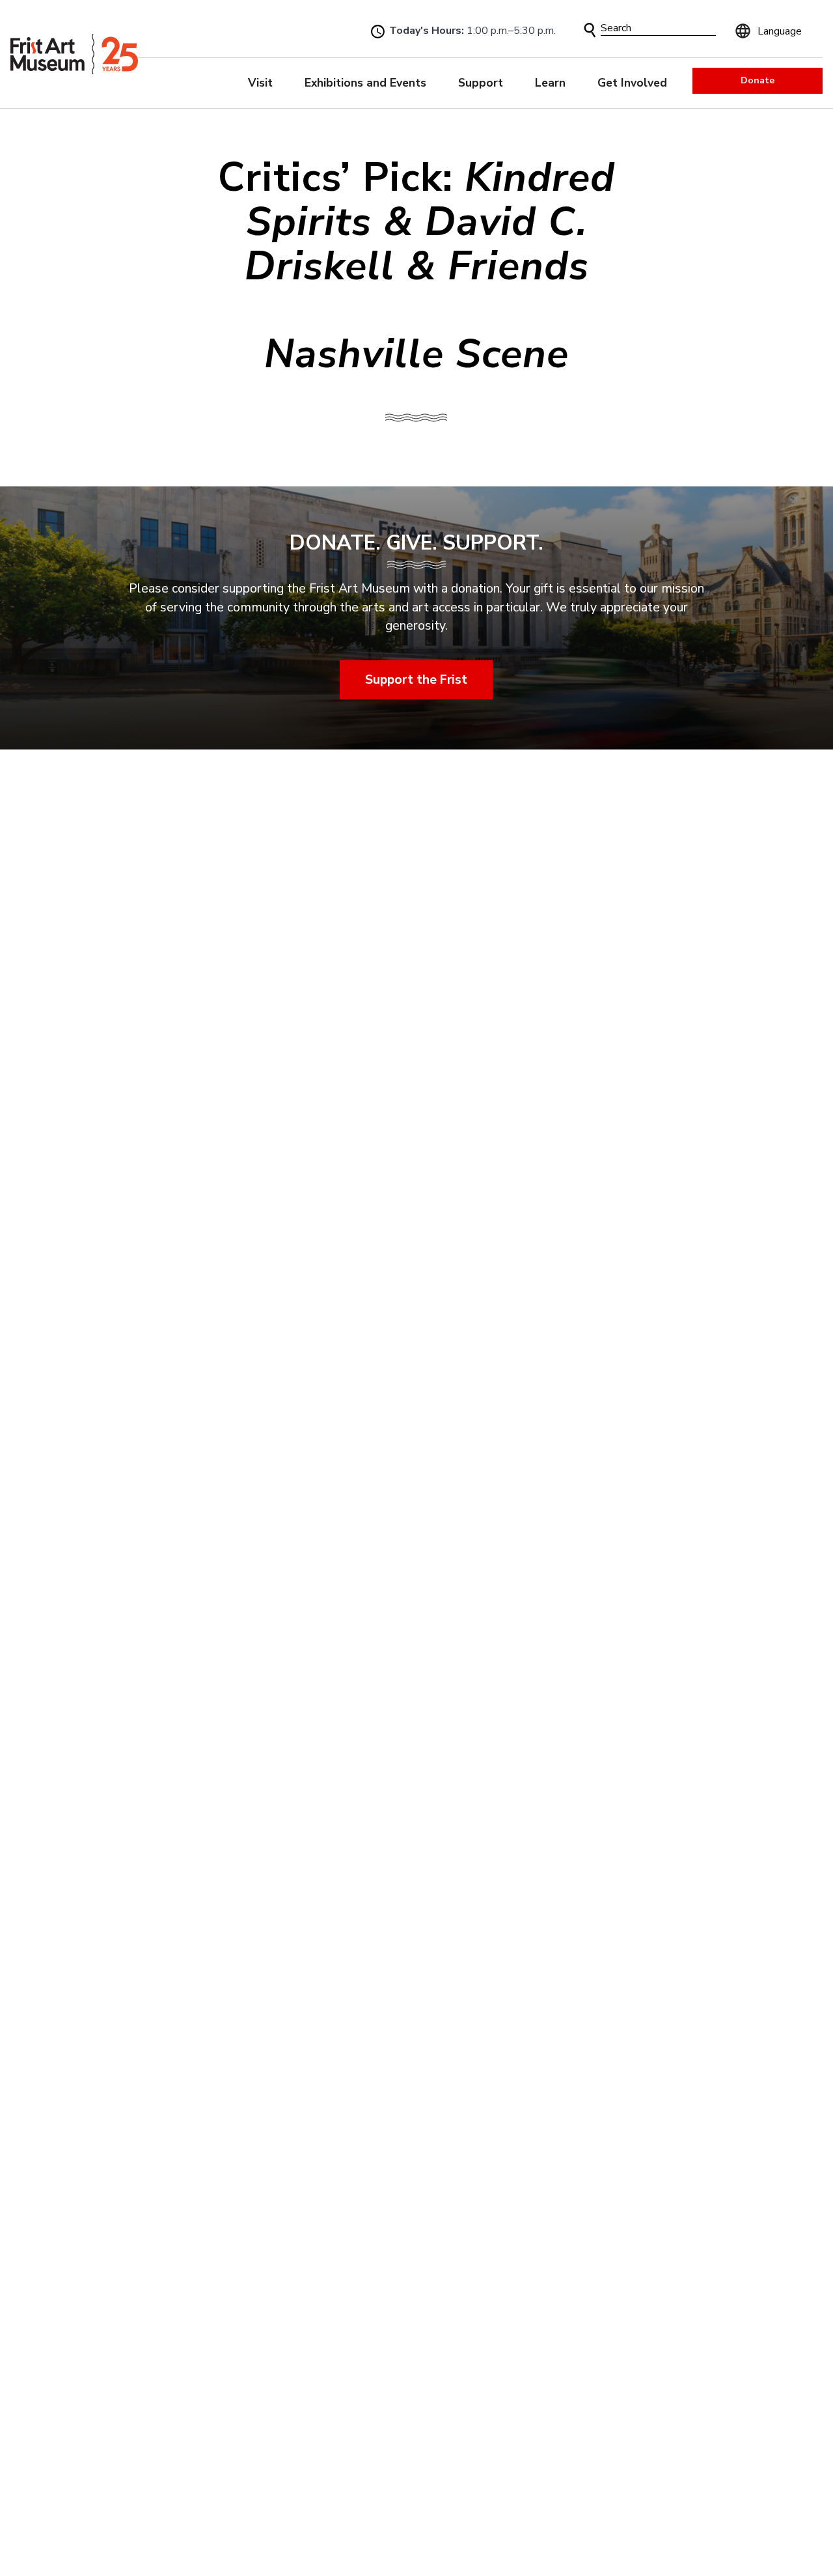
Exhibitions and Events (365, 83)
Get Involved (632, 83)
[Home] (74, 54)
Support (481, 83)
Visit (260, 83)
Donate (758, 80)
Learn (550, 83)
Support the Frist (417, 679)
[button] (590, 30)
